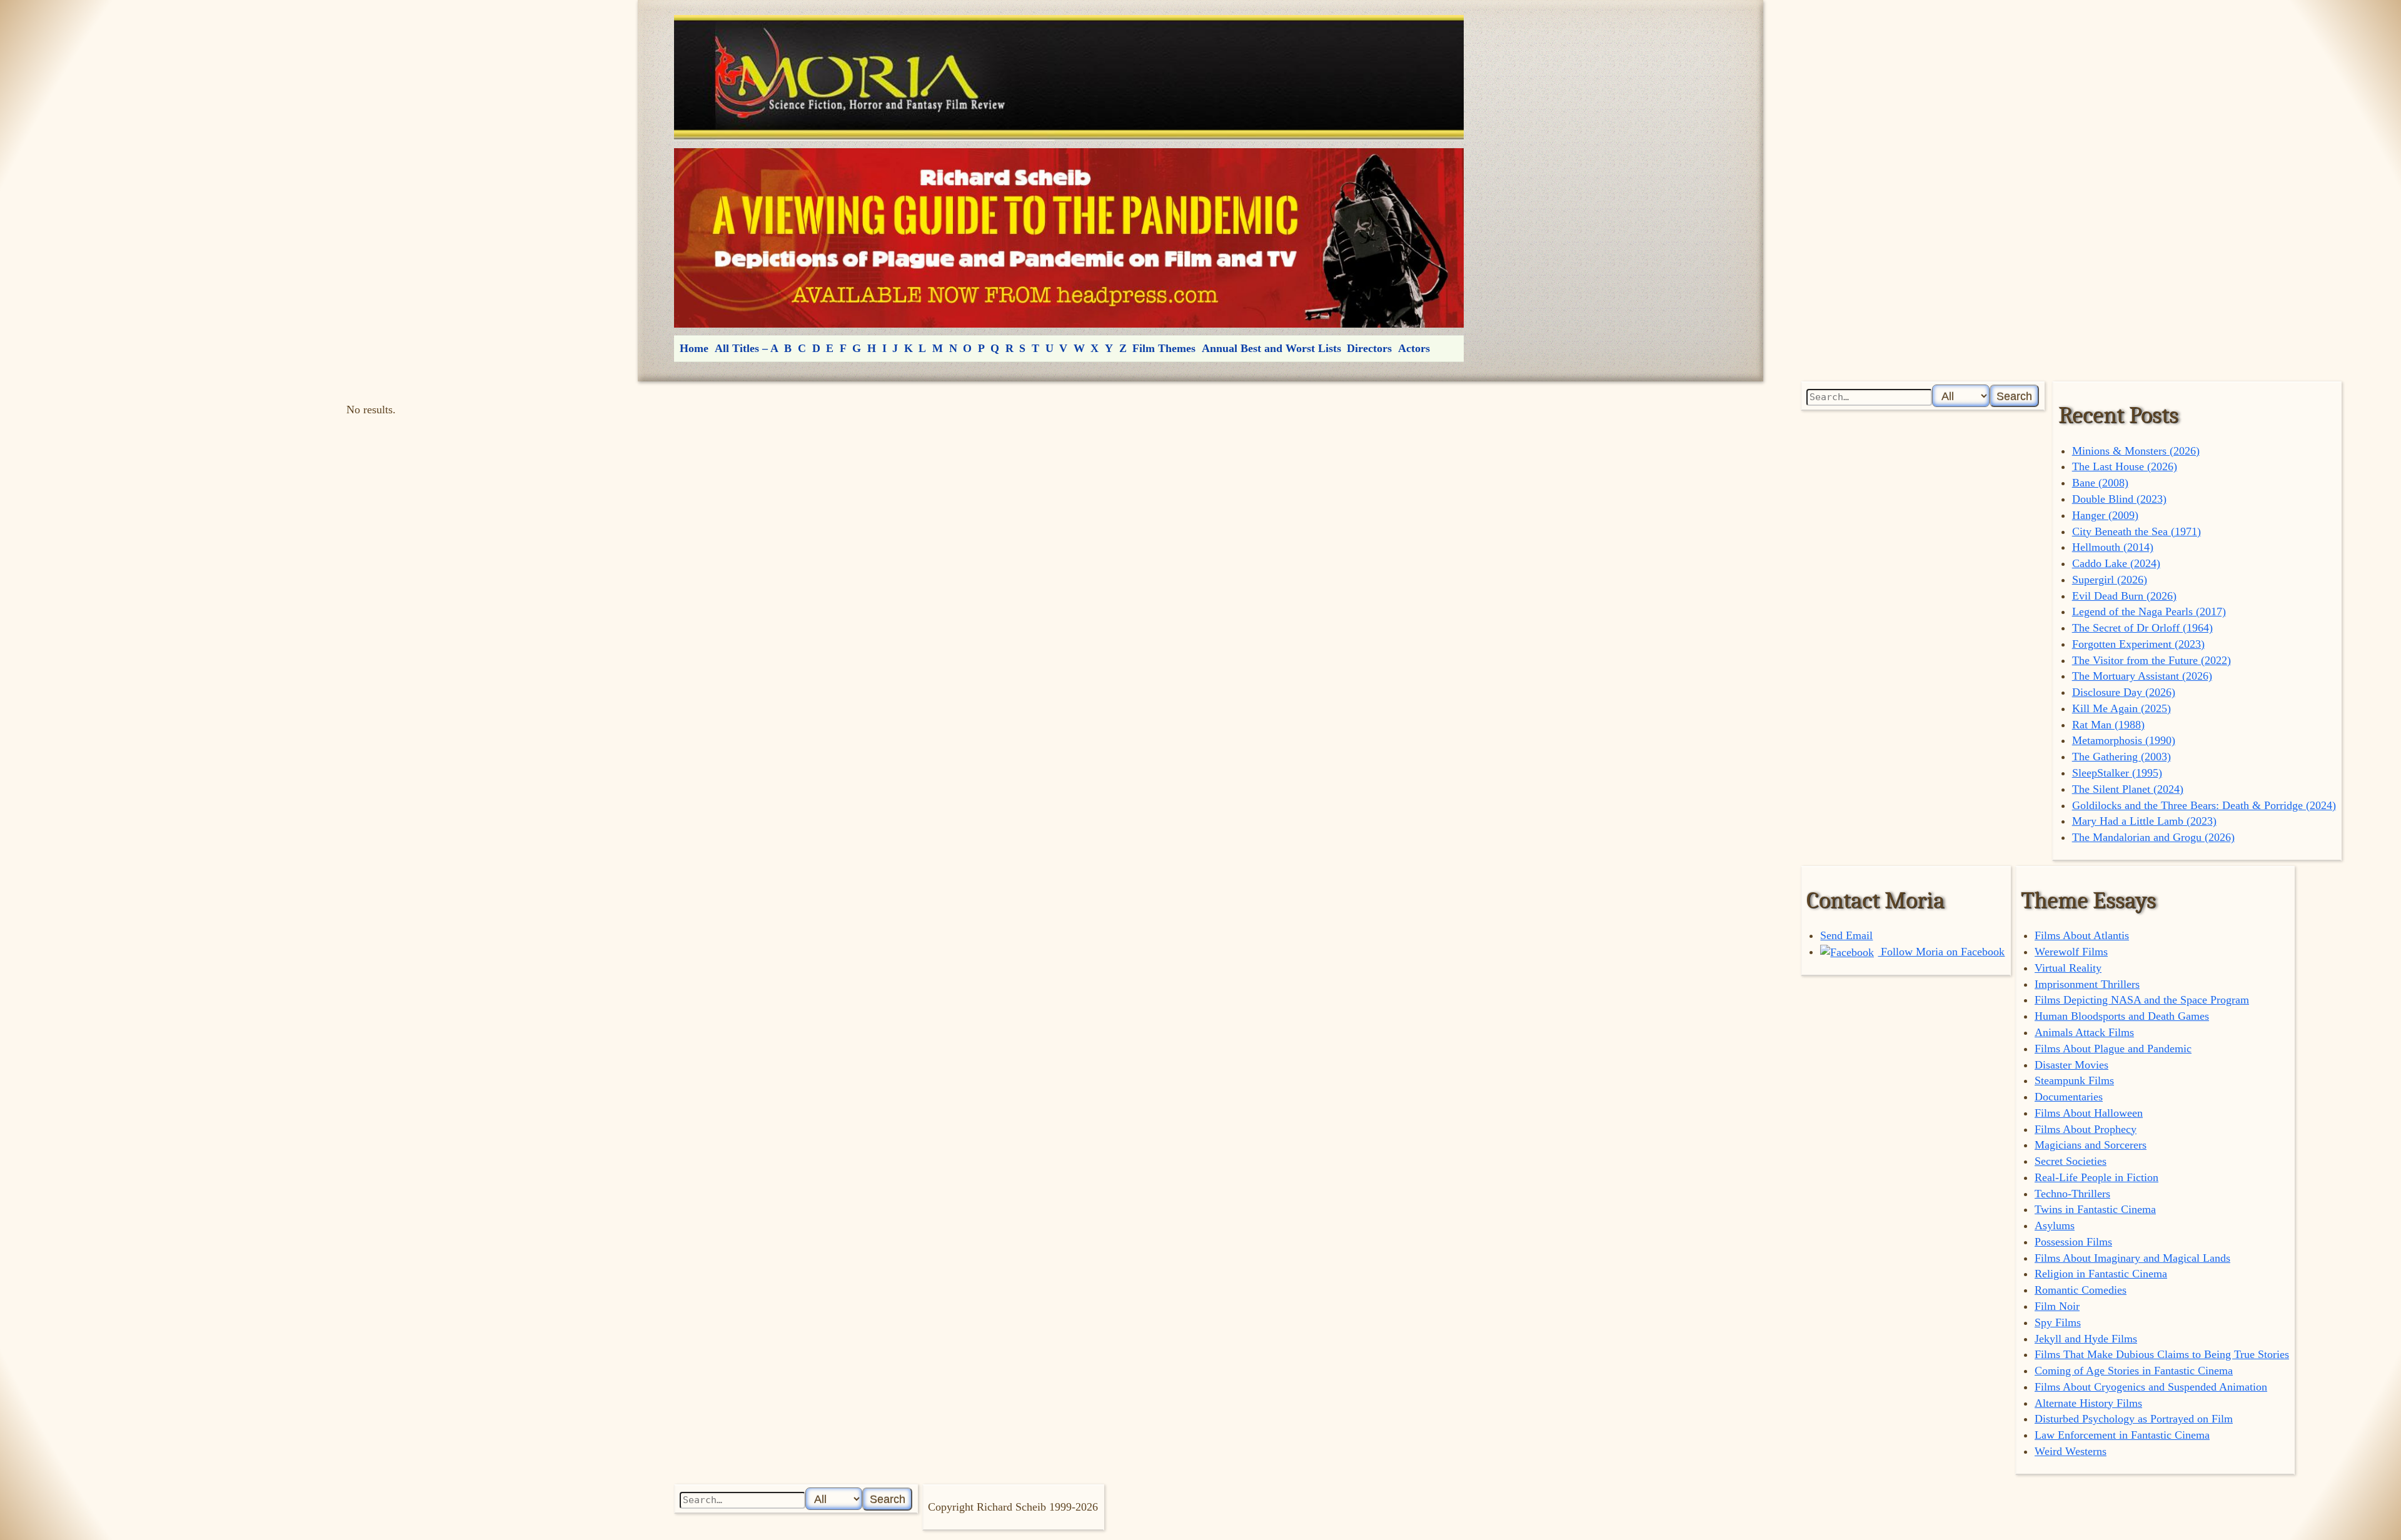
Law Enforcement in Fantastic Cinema (2122, 1435)
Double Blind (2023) (2119, 499)
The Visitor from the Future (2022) (2152, 660)
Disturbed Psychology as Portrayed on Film (2134, 1419)
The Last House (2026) (2125, 466)
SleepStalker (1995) (2117, 773)
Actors (1414, 348)
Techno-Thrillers (2072, 1194)
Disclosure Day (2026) (2124, 692)
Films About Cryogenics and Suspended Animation (2151, 1387)
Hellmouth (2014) (2113, 547)
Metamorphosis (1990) (2124, 740)
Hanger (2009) (2105, 515)
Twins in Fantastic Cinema (2095, 1209)
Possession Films (2073, 1242)
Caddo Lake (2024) (2116, 563)
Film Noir (2057, 1306)
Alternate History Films (2088, 1403)
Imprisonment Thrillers (2087, 984)
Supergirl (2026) (2110, 580)
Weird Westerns (2071, 1451)
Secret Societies (2071, 1161)
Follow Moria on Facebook (1941, 952)
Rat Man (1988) (2108, 725)
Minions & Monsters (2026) (2136, 451)
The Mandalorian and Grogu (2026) (2153, 837)
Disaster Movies (2071, 1065)
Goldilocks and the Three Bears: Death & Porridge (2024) (2204, 805)
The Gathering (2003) (2122, 757)
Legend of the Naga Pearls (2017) (2149, 611)
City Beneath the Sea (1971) (2137, 531)
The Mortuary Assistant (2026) (2142, 676)
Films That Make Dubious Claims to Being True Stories (2162, 1354)
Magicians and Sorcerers (2091, 1145)
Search (2014, 396)
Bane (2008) (2100, 483)
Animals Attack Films (2084, 1032)
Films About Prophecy (2086, 1129)
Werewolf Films (2071, 952)
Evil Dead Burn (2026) (2124, 596)
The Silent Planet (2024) (2128, 789)
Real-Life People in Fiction (2096, 1177)
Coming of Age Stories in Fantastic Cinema (2134, 1371)
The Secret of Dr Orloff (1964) (2142, 628)
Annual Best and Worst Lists (1271, 348)
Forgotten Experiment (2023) (2138, 644)
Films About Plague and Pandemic (2113, 1049)
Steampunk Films (2074, 1080)
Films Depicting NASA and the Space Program (2142, 1000)
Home (694, 348)
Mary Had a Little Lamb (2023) (2144, 821)
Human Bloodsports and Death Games (2122, 1016)
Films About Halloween (2089, 1113)
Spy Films (2058, 1322)
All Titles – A (747, 348)
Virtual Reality (2068, 968)
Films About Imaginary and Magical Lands (2132, 1258)
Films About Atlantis (2082, 935)
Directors (1369, 348)
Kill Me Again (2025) (2122, 708)
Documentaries (2069, 1097)
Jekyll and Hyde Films (2086, 1339)
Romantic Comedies (2081, 1290)
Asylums (2055, 1225)
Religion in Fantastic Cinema (2101, 1274)
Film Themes (1164, 348)
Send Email (1846, 935)
